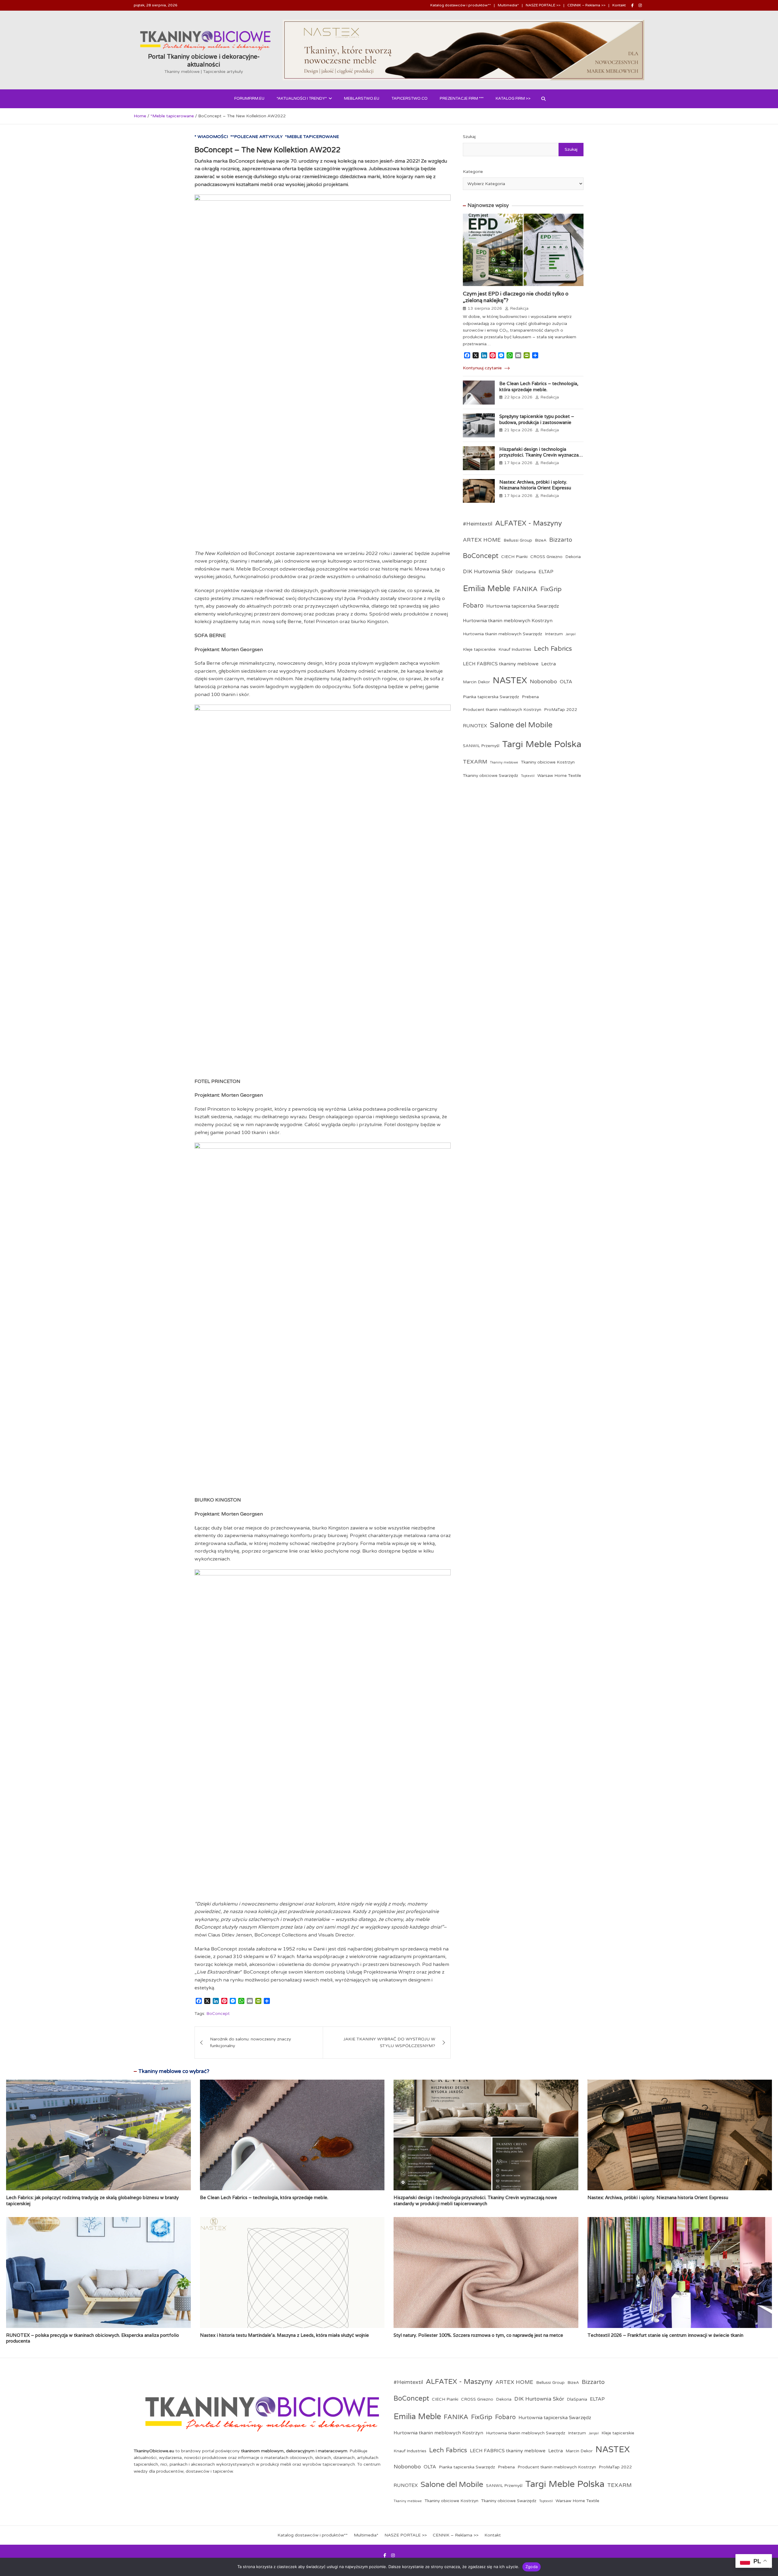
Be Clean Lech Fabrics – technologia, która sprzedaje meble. (539, 386)
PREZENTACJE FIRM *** (462, 98)
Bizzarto (561, 540)
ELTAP (546, 572)
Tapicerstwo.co (410, 98)
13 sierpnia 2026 (485, 308)
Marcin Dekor (476, 682)
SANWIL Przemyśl (481, 746)
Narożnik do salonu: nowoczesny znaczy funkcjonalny (251, 2042)
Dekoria (573, 557)
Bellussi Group (518, 540)
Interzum (554, 634)
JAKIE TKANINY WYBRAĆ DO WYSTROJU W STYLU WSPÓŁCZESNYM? (389, 2042)
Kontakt (619, 5)
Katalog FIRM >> (513, 98)
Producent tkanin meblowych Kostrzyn (502, 710)
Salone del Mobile (521, 725)
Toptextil (528, 776)
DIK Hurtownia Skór (488, 572)
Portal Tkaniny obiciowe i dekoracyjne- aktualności (204, 60)
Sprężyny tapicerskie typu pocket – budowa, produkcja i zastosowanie (537, 419)
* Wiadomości (211, 137)
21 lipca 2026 (518, 430)
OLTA (566, 682)
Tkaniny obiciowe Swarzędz (491, 776)
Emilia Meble (487, 589)
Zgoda (532, 2567)
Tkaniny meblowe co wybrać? (174, 2071)
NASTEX (510, 681)
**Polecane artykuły (256, 137)
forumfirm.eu (249, 98)
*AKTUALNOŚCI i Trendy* (302, 98)
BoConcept (218, 2014)
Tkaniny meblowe (504, 762)
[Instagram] (640, 5)
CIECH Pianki (514, 557)
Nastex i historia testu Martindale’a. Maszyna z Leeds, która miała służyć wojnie (284, 2335)
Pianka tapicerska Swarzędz (491, 697)
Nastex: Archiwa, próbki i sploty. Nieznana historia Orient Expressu (535, 485)
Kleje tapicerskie (479, 649)
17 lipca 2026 (518, 463)
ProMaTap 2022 (561, 710)
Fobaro (473, 606)
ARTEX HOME (482, 540)
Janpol (571, 634)
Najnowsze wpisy (488, 205)
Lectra (549, 664)
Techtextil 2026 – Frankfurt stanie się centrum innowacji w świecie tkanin (665, 2335)
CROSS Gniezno (546, 557)
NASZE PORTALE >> (543, 5)
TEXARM (475, 762)
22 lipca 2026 (518, 397)
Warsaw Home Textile (559, 776)
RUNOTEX (475, 726)
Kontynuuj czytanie (483, 368)
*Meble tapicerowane (312, 137)
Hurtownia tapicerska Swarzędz (523, 606)
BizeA (541, 540)
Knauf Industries (515, 649)
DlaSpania (526, 572)
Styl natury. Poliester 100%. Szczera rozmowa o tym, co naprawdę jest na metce (478, 2335)
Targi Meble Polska (542, 744)
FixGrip (551, 589)
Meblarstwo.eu (362, 98)
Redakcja (519, 308)
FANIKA (525, 589)
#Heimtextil (478, 524)
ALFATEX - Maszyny (528, 523)
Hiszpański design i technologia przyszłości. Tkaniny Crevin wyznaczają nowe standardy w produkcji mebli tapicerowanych (541, 458)
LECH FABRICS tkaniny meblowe (501, 664)
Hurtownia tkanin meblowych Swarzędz (503, 634)
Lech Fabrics (553, 649)
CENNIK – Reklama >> (586, 5)
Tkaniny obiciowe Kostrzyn (548, 762)
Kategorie (473, 172)
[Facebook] (632, 5)
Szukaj (469, 137)
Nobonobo (543, 682)
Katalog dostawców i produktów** (461, 5)
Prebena (530, 697)
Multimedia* (508, 5)
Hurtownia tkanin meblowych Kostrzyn (508, 621)
